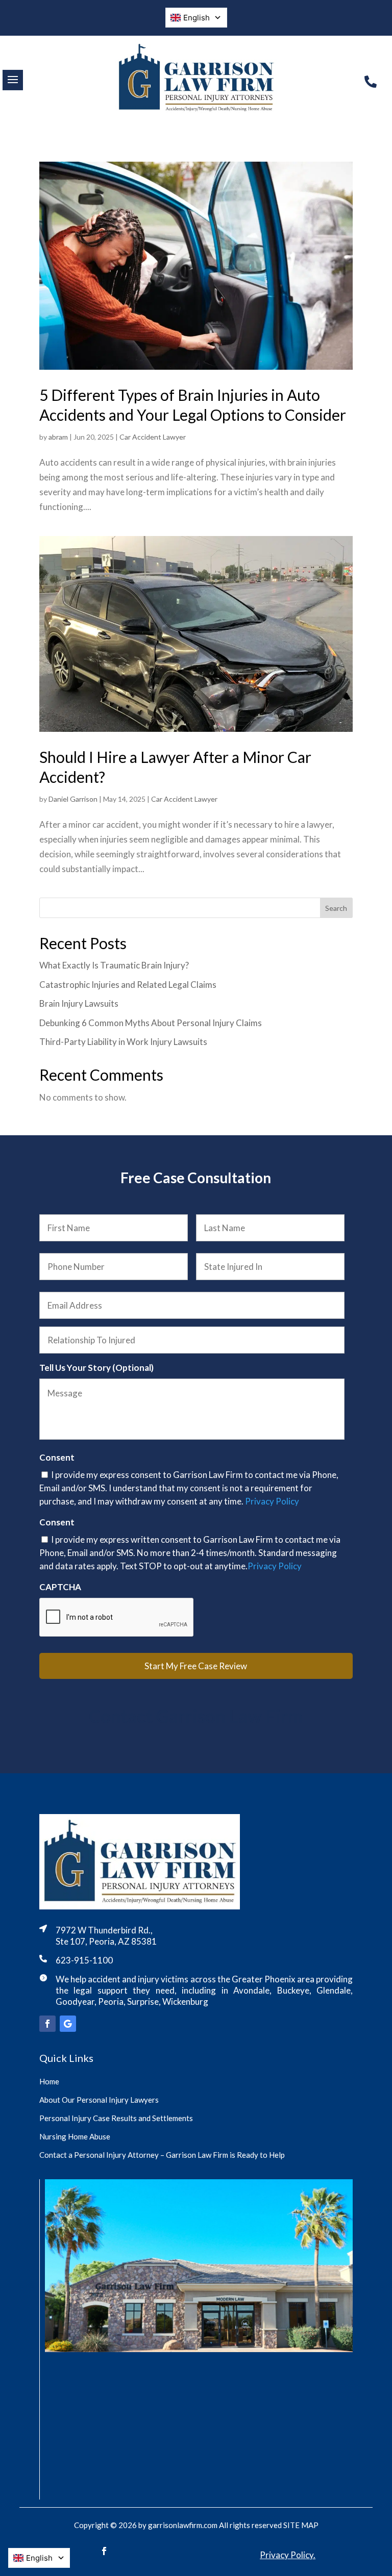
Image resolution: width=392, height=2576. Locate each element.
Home (49, 2081)
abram (58, 437)
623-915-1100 (84, 1960)
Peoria (111, 2001)
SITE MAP (301, 2525)
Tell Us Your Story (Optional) (96, 1368)
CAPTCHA (60, 1587)
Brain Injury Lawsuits (79, 1003)
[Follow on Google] (68, 2024)
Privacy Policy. (288, 2555)
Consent (57, 1457)
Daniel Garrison (73, 799)
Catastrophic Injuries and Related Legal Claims (128, 985)
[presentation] (117, 1618)
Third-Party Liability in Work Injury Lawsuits (123, 1042)
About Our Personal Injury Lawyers (99, 2100)
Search (336, 908)
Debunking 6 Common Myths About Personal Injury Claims (151, 1023)
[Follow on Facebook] (47, 2024)
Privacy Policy (272, 1501)
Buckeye (293, 1990)
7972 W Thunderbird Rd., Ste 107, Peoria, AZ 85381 (106, 1936)
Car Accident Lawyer (153, 437)
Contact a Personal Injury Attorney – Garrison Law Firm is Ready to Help (162, 2155)
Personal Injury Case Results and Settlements (116, 2118)
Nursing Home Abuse (75, 2136)
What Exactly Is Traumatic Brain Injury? (114, 965)
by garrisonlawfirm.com (178, 2525)
